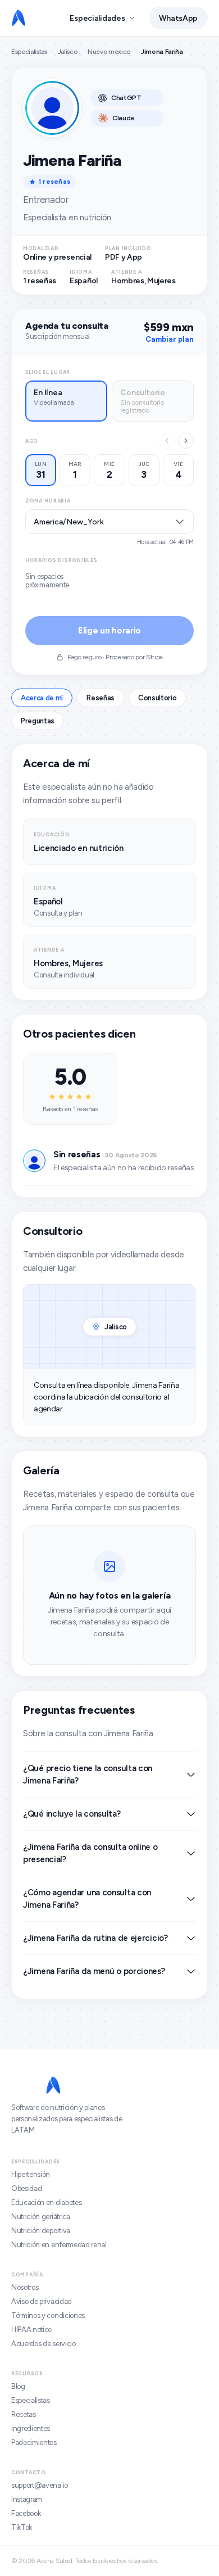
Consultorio (157, 698)
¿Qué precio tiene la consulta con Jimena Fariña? (88, 1774)
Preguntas (38, 721)
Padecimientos (34, 2443)
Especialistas (29, 52)
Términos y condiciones (48, 2315)
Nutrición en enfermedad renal (59, 2245)
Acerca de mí (42, 698)
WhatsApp (178, 18)
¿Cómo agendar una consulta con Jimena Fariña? (87, 1899)
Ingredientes (31, 2428)
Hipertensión (31, 2174)
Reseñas (101, 698)
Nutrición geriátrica (41, 2217)
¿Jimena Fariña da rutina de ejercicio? (95, 1938)
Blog (18, 2386)
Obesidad (26, 2188)
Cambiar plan (170, 339)
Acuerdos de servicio (44, 2344)
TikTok (22, 2527)
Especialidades (97, 18)
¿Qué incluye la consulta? (72, 1814)
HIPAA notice (31, 2330)
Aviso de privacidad (42, 2301)
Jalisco (68, 52)
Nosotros (25, 2287)
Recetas (24, 2414)
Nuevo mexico (109, 52)
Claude (124, 118)
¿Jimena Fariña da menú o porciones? (94, 1971)
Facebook (26, 2513)
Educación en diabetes (46, 2202)
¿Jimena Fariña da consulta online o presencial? (90, 1853)
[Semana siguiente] (186, 441)
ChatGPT (126, 98)
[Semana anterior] (167, 441)
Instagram (27, 2499)
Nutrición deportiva (41, 2231)
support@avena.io (40, 2485)
